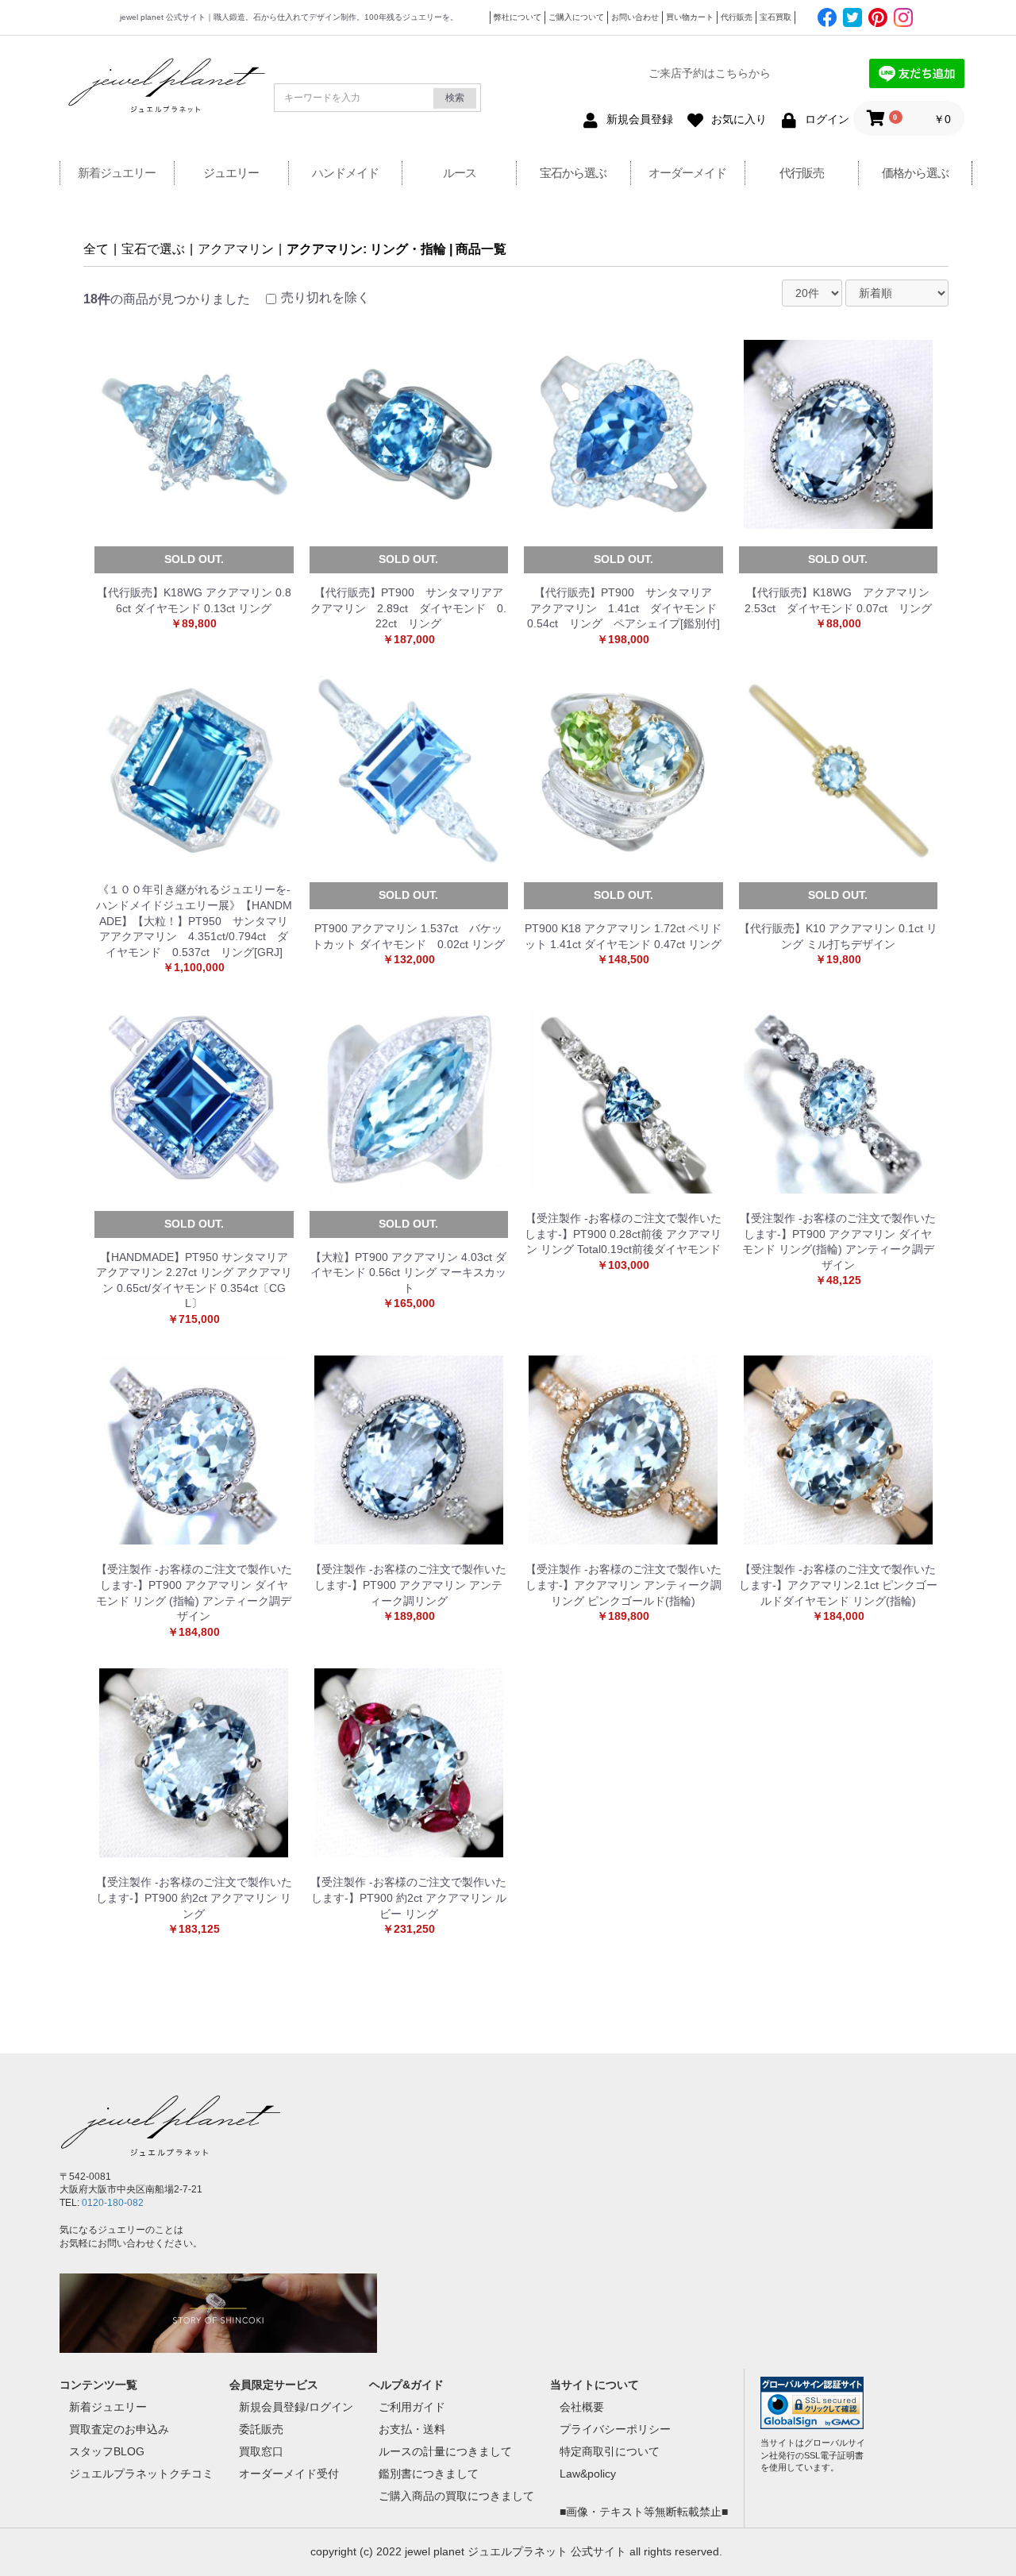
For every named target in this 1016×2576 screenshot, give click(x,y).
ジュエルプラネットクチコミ (141, 2474)
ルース (460, 173)
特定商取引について (610, 2451)
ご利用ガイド (412, 2407)
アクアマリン (236, 249)
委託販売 (261, 2429)
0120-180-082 (113, 2203)
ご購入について (576, 17)
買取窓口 (261, 2451)
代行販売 (737, 17)
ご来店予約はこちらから (710, 73)
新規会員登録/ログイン (296, 2407)
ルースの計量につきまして (445, 2451)
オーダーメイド (687, 173)
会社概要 (582, 2407)
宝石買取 (775, 17)
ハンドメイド (345, 173)
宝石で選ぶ (153, 249)
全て (96, 249)
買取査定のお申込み (119, 2429)
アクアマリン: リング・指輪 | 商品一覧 (396, 249)
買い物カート (690, 17)
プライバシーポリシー (615, 2429)
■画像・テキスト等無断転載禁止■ (644, 2512)
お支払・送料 (412, 2429)
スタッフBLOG (107, 2451)
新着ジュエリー (117, 173)
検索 (455, 98)
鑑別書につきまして (429, 2474)
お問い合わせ (635, 17)
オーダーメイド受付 (289, 2474)
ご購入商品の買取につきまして (456, 2496)
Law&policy (588, 2474)
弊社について (518, 17)
